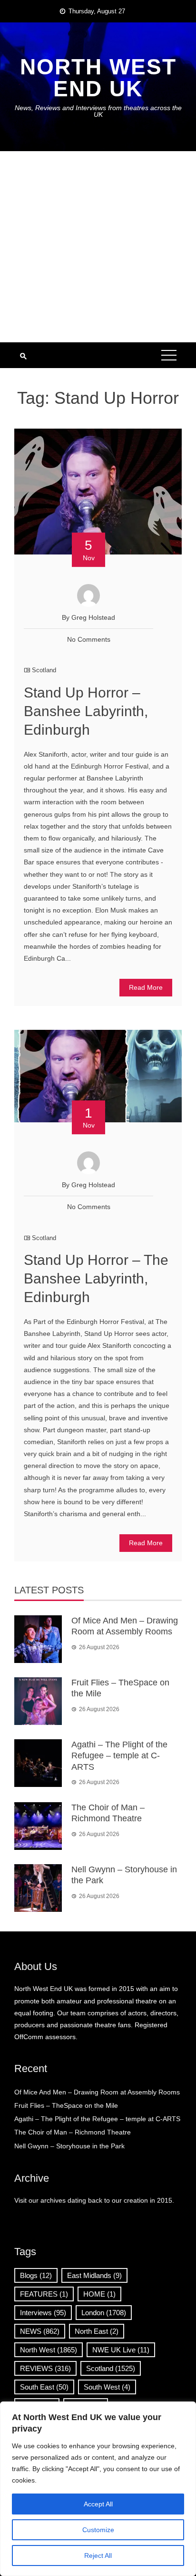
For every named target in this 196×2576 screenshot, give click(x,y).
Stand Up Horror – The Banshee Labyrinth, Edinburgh (96, 1278)
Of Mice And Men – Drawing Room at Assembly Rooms (97, 2092)
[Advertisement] (98, 247)
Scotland (44, 670)
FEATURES (44, 2294)
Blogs (36, 2275)
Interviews (43, 2313)
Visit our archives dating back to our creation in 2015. (94, 2200)
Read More (146, 987)
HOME (99, 2294)
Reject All (98, 2555)
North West (49, 2350)
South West (107, 2387)
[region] (98, 2489)
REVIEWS (45, 2368)
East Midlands (94, 2275)
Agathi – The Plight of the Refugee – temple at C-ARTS (119, 1756)
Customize (98, 2530)
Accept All (98, 2504)
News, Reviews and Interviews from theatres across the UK (98, 111)
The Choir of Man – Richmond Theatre (73, 2132)
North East (97, 2331)
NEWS (40, 2331)
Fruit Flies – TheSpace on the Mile (66, 2105)
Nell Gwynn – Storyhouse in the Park (69, 2146)
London (104, 2313)
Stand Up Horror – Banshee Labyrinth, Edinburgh (86, 711)
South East (44, 2387)
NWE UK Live (121, 2350)
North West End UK (98, 78)
